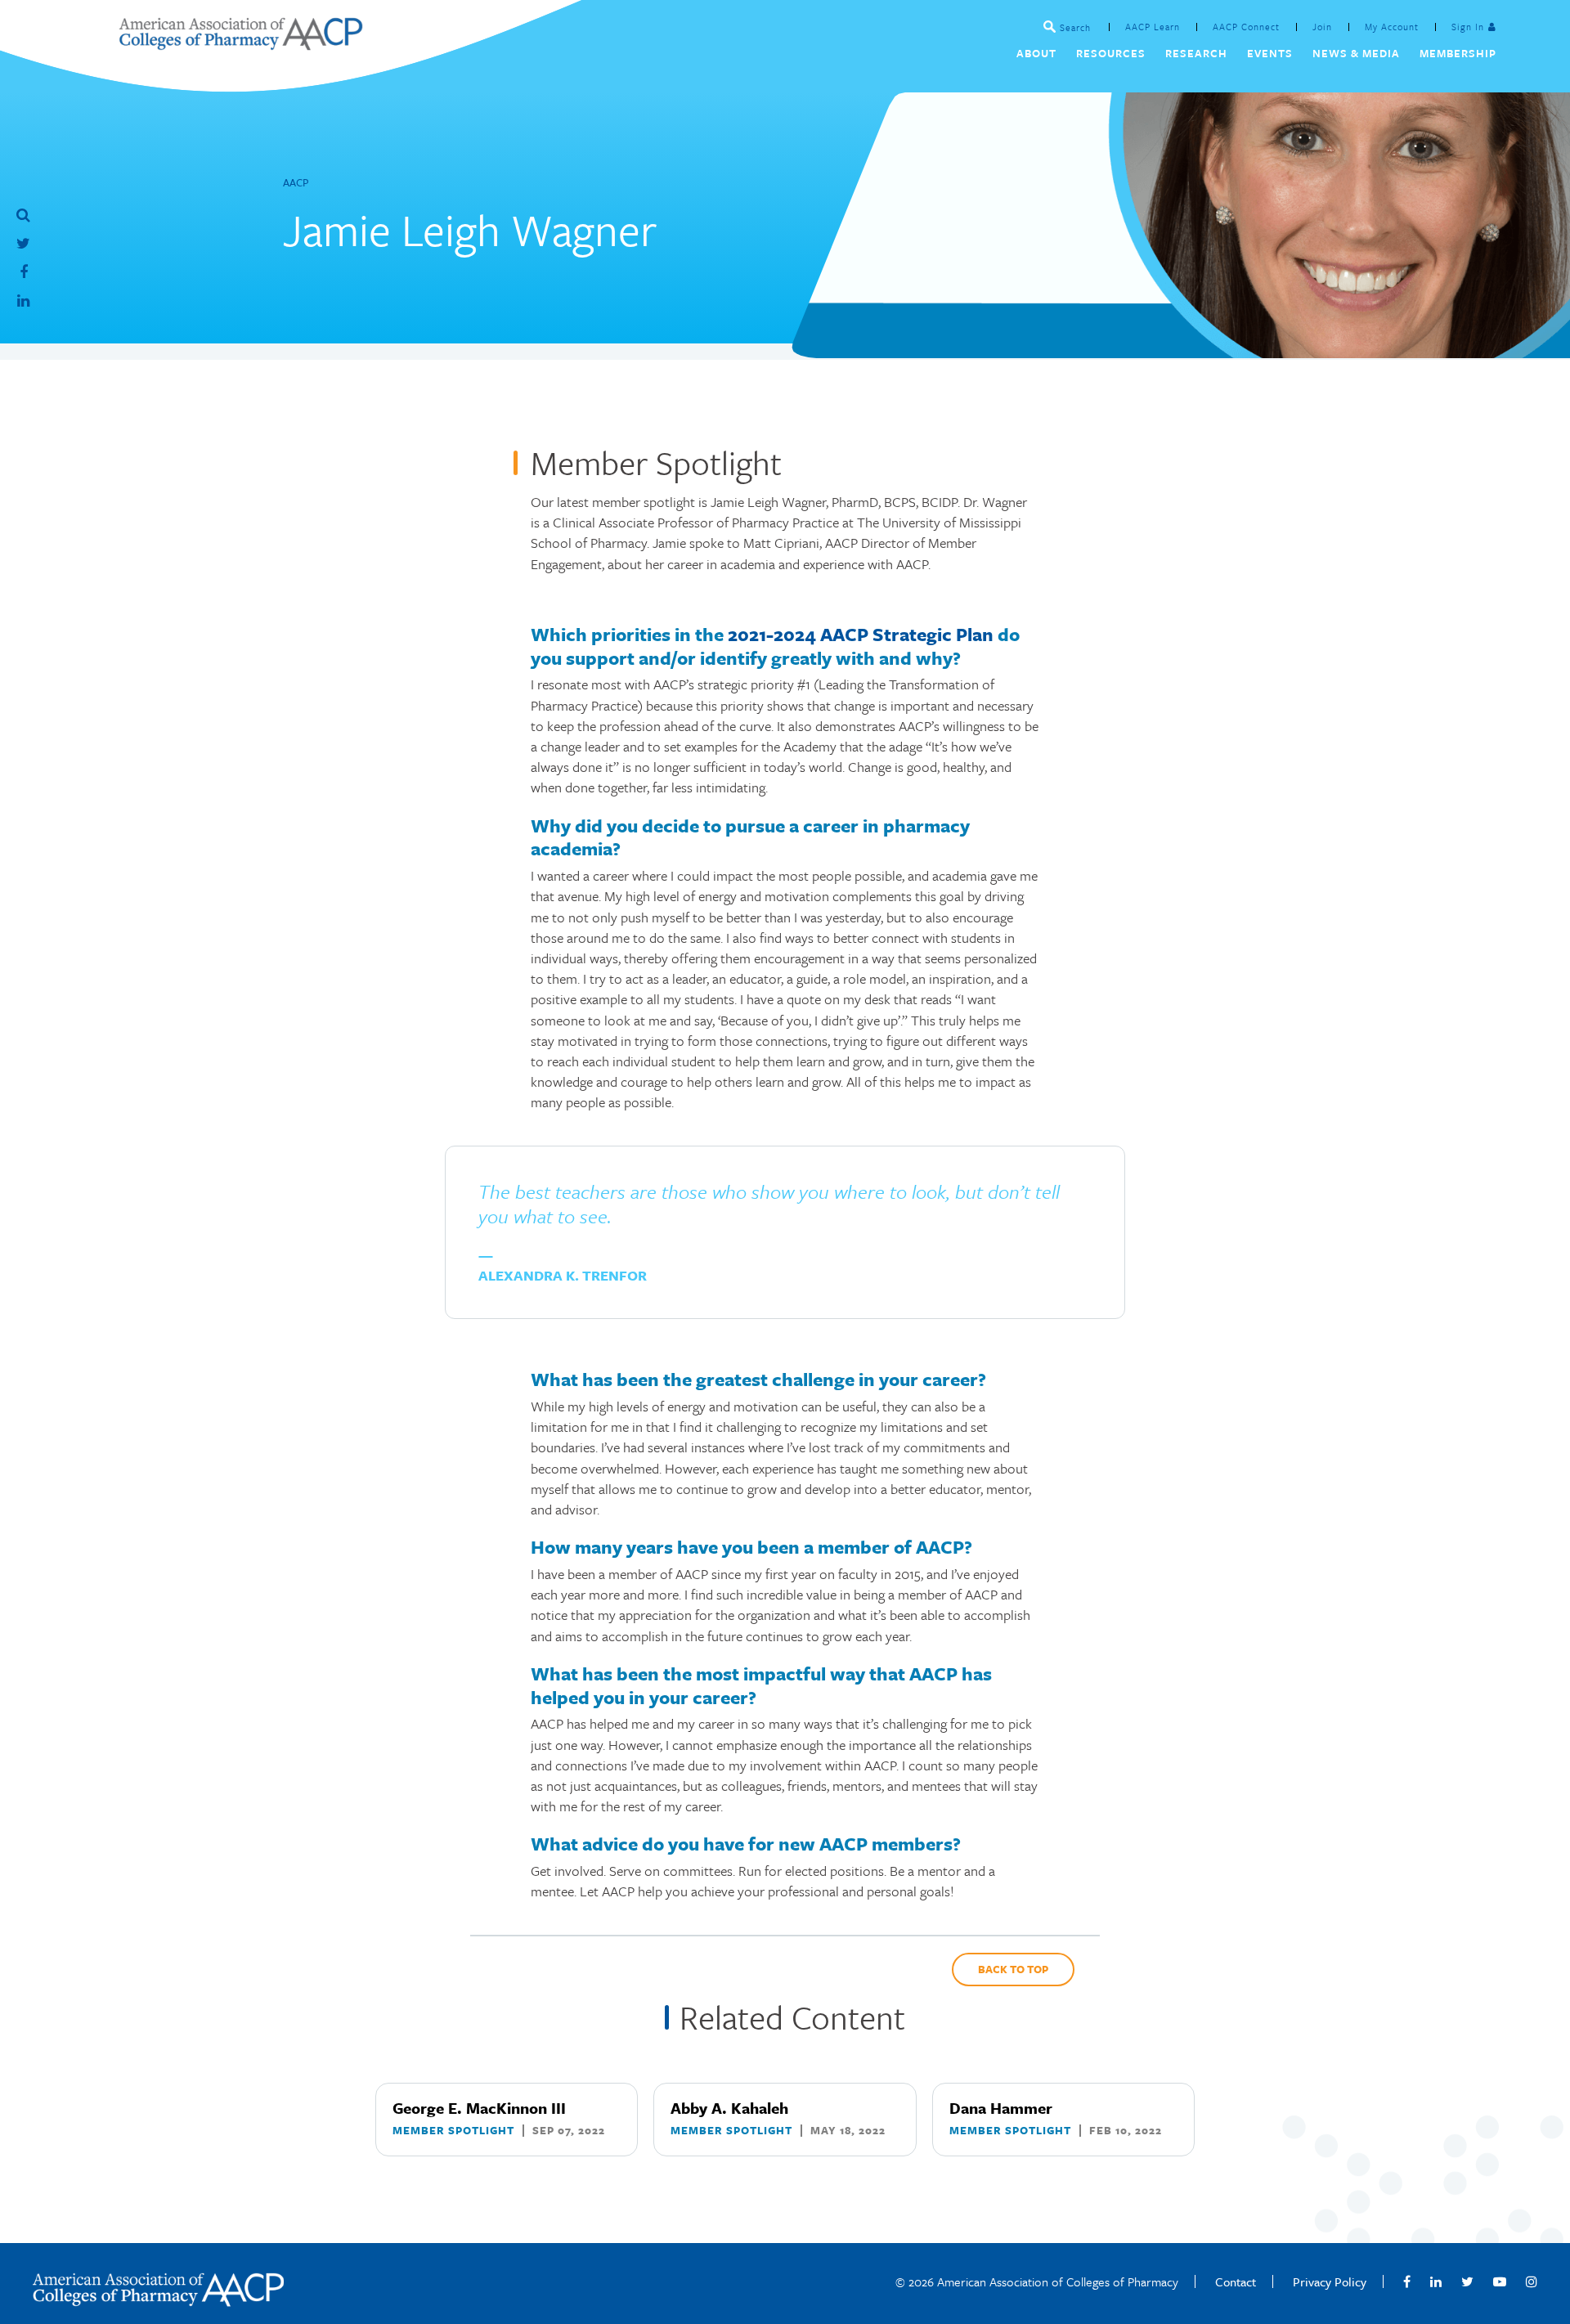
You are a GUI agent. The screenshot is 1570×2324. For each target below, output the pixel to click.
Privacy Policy (1330, 2281)
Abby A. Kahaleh (729, 2108)
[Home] (240, 45)
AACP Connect (1246, 27)
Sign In (1468, 27)
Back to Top (1013, 1969)
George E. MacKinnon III (479, 2108)
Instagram (1532, 2281)
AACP (296, 182)
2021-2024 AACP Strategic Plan (861, 634)
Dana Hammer (1001, 2108)
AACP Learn (1153, 27)
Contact (1236, 2281)
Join (1322, 27)
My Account (1392, 27)
